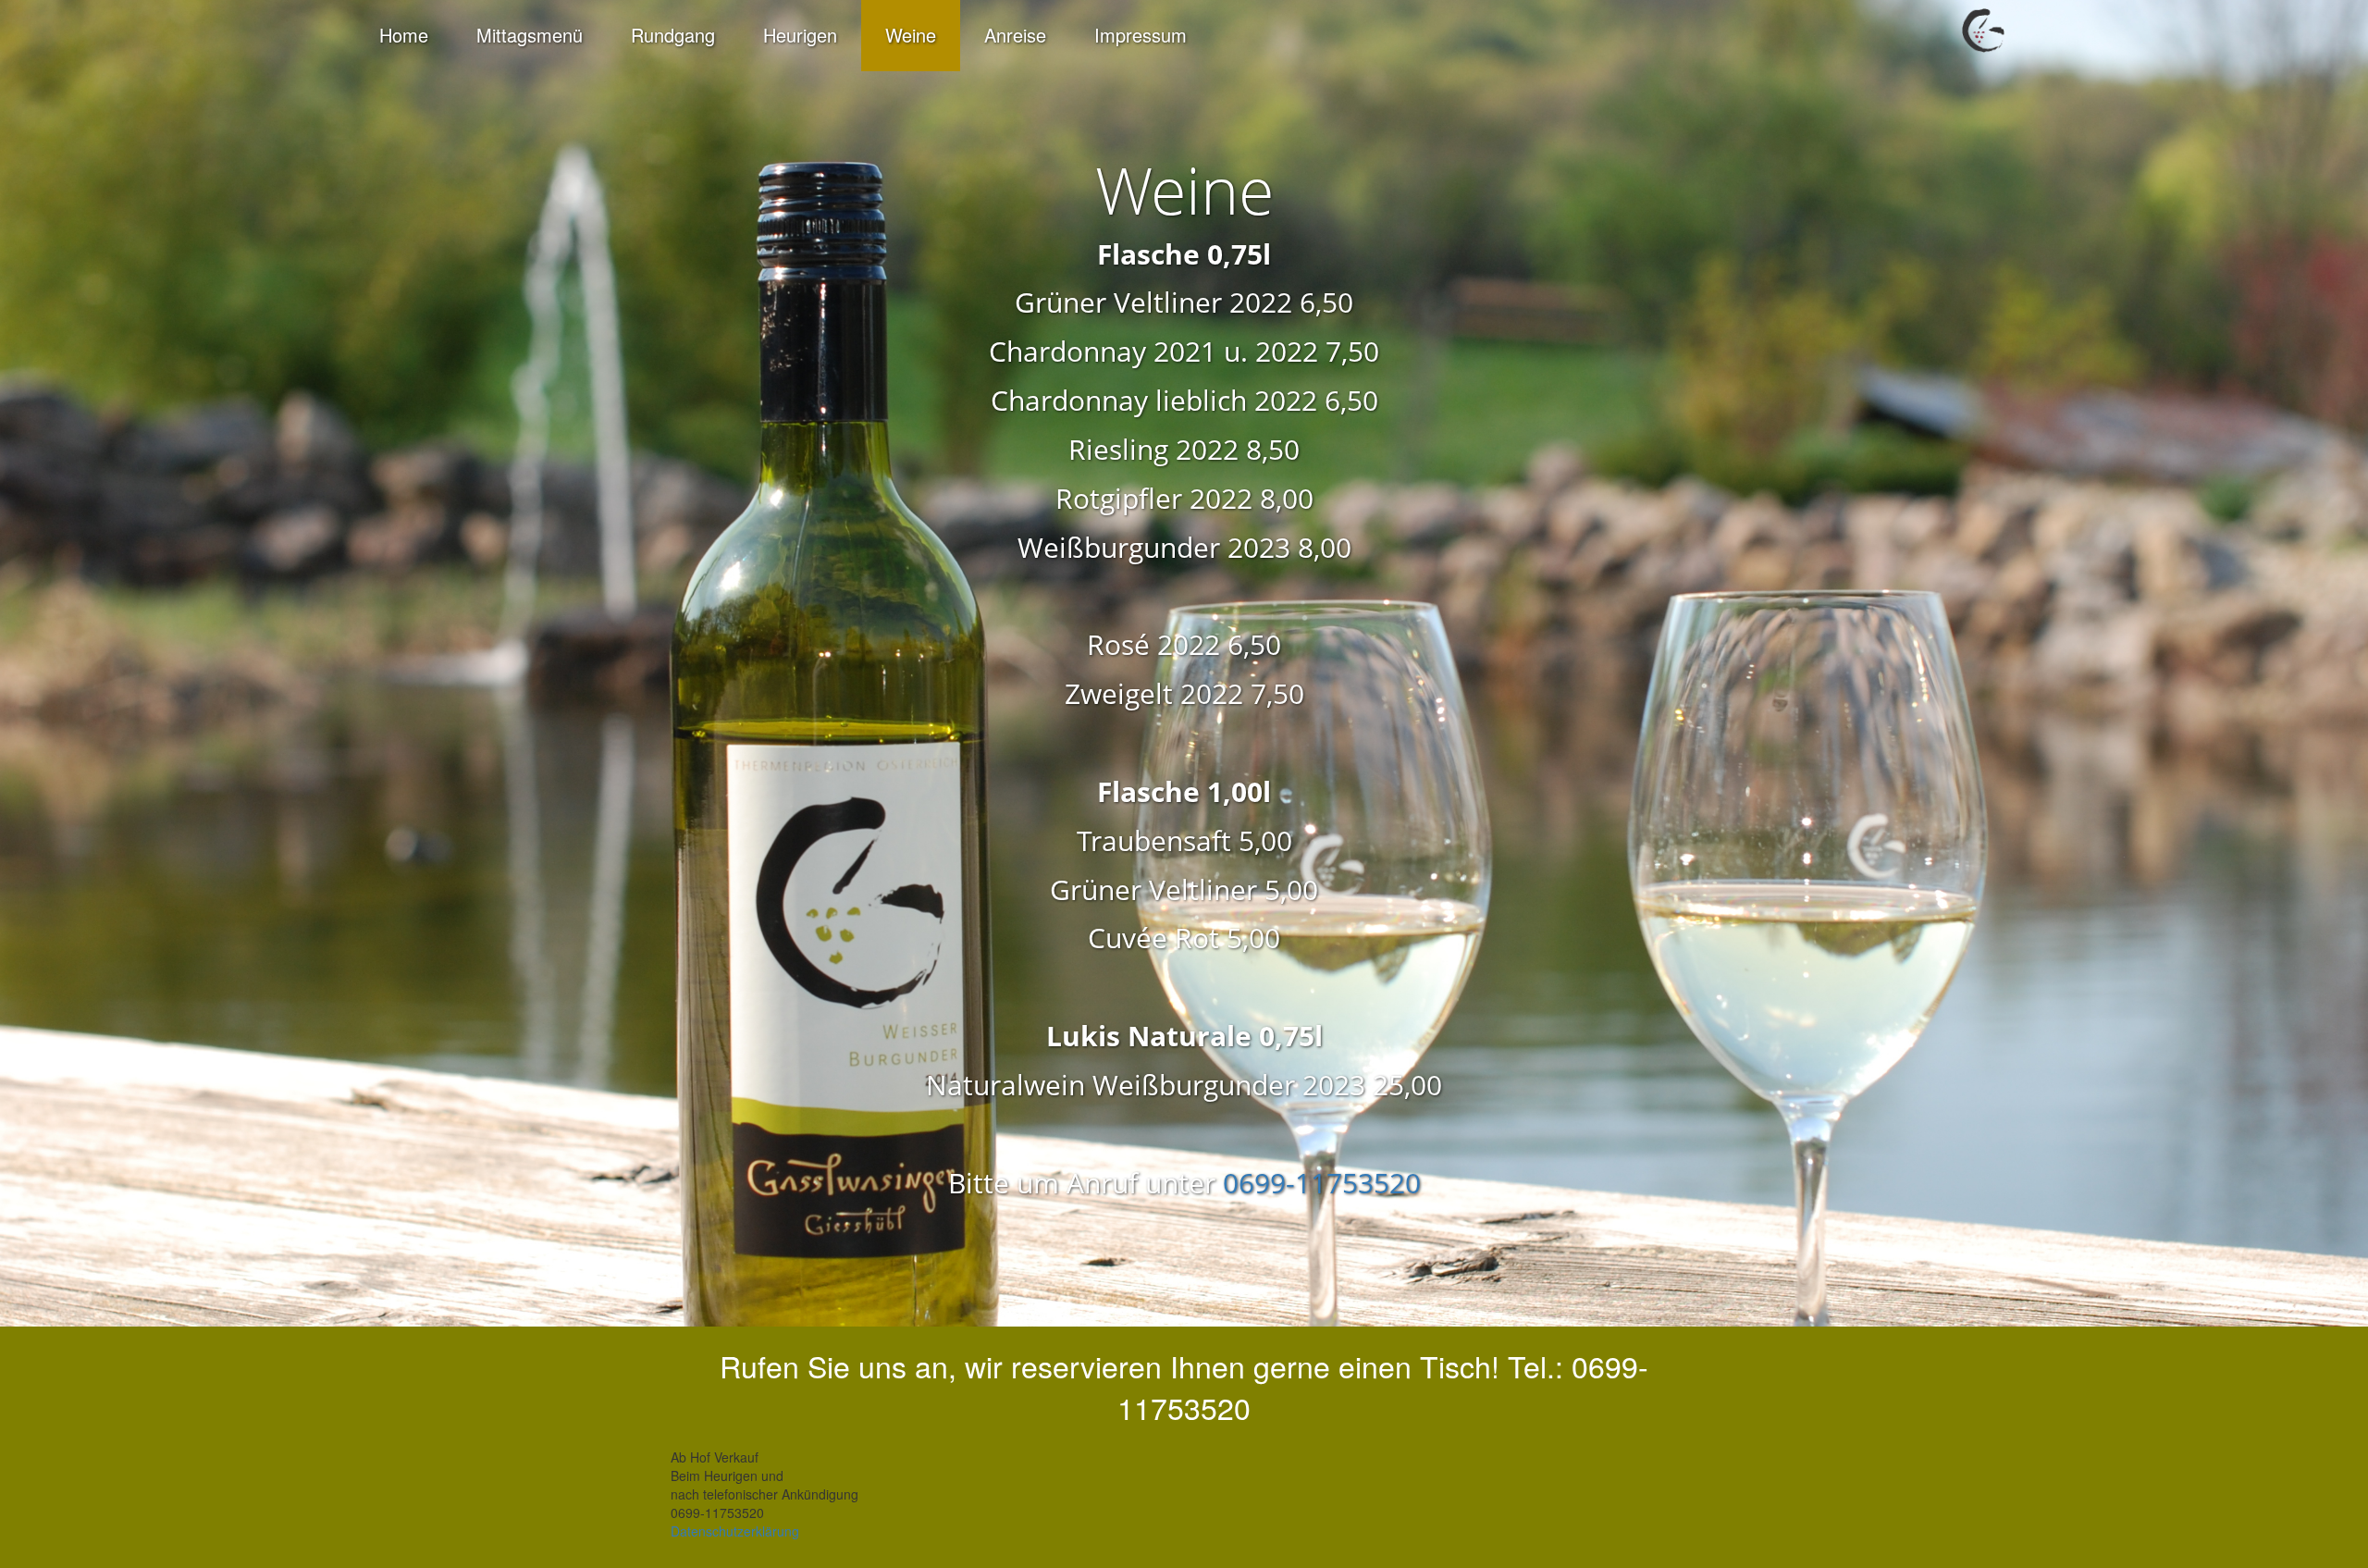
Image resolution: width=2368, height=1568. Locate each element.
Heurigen (800, 35)
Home (404, 35)
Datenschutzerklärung (735, 1531)
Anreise (1015, 35)
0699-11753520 (1322, 1183)
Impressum (1141, 35)
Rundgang (673, 35)
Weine (911, 35)
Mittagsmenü (530, 35)
